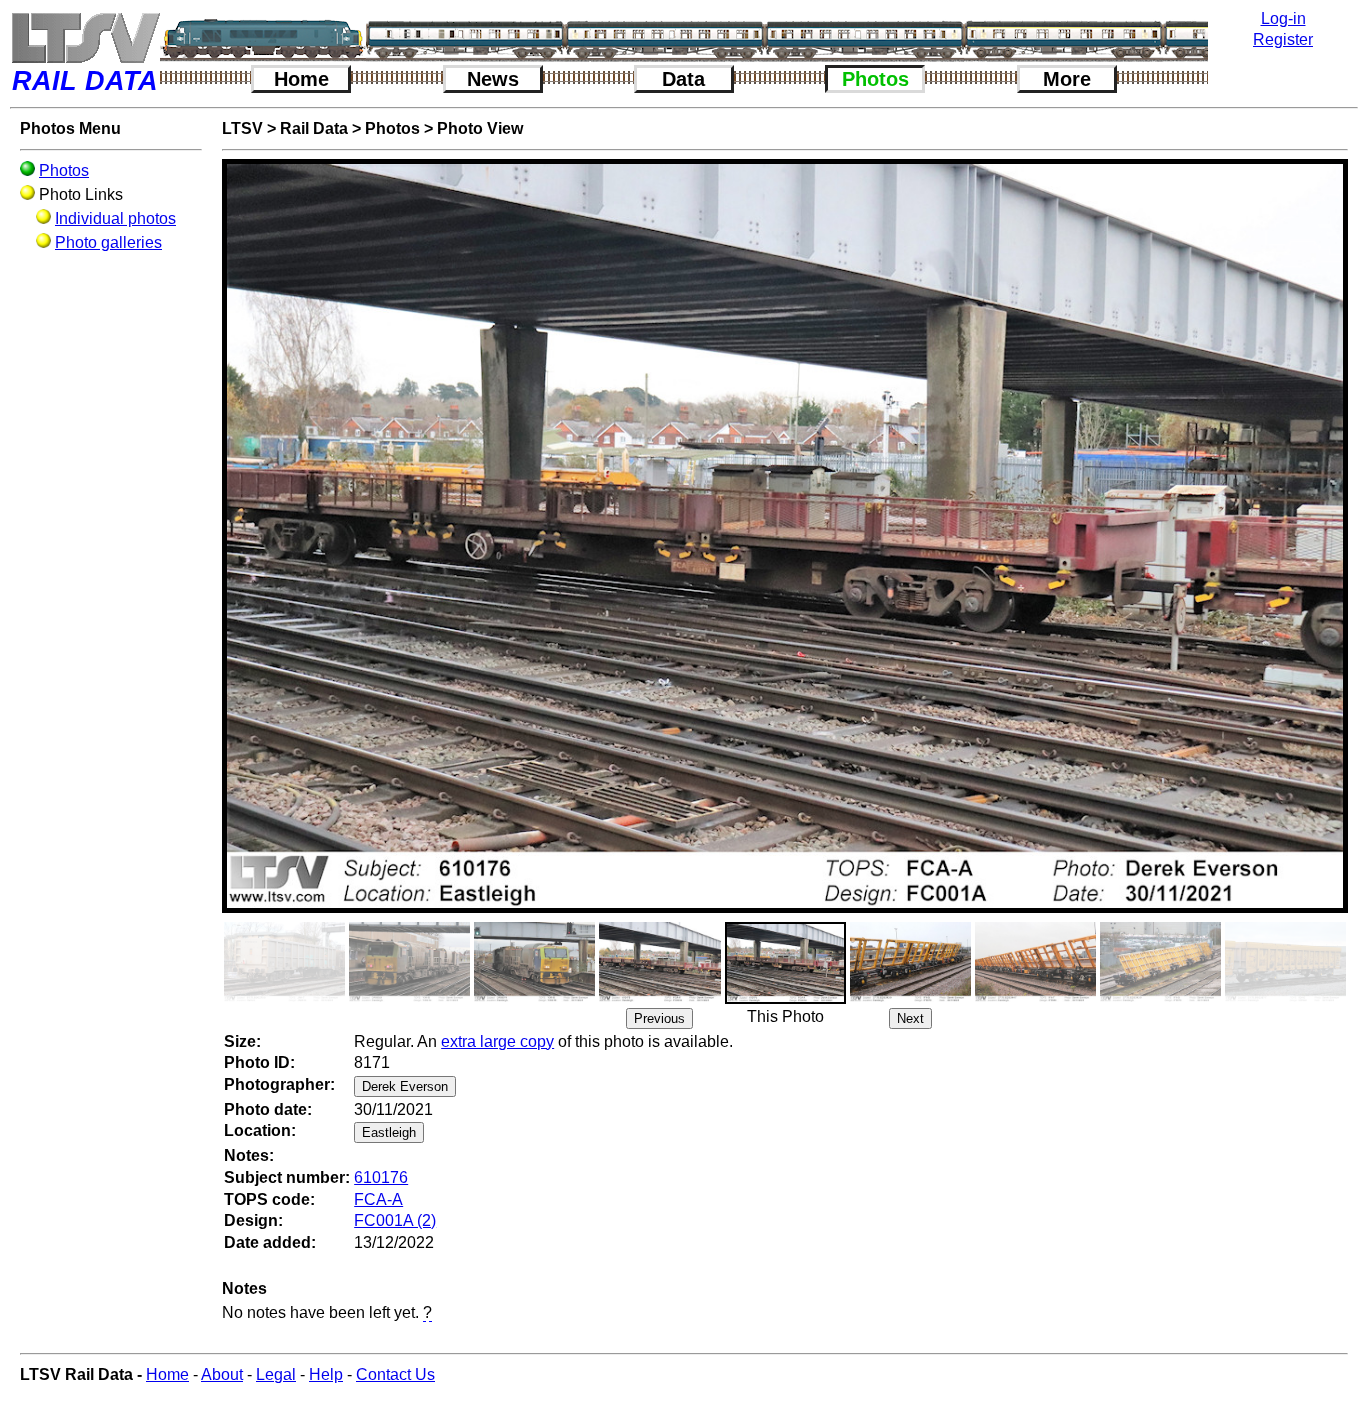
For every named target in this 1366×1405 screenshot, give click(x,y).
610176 (381, 1177)
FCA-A (378, 1199)
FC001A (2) (395, 1220)
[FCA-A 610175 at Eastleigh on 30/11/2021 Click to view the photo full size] (659, 962)
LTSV (242, 128)
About (222, 1374)
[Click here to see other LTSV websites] (85, 37)
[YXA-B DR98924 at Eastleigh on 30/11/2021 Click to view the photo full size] (409, 962)
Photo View (480, 128)
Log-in (1283, 18)
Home (301, 79)
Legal (276, 1374)
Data (683, 79)
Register (1283, 39)
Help (326, 1374)
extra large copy (497, 1041)
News (493, 79)
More (1067, 79)
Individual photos (115, 218)
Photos (875, 79)
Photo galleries (108, 242)
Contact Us (395, 1374)
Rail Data (314, 128)
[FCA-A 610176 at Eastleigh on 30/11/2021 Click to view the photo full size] (785, 963)
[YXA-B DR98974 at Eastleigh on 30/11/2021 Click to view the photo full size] (534, 962)
